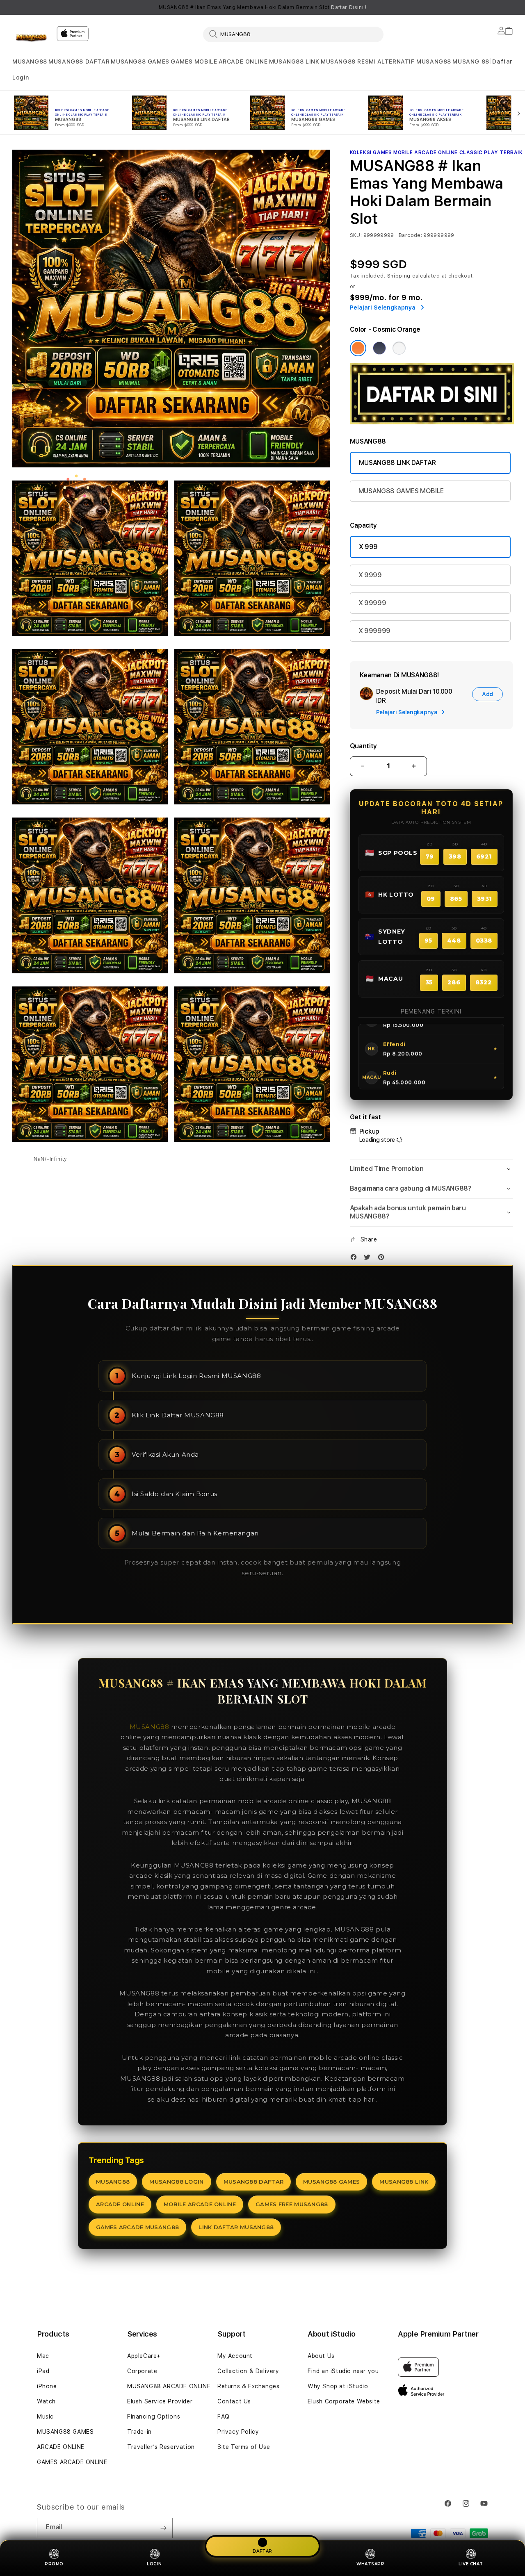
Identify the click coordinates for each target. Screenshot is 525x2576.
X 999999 (374, 631)
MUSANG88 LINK (294, 61)
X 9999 (370, 575)
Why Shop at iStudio (338, 2386)
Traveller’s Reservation (161, 2447)
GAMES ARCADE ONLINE (72, 2462)
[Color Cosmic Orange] (358, 348)
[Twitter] (369, 1259)
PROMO (54, 2564)
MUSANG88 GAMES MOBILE (401, 491)
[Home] (31, 39)
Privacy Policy (238, 2432)
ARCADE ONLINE (243, 61)
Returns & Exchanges (248, 2386)
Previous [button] (16, 7)
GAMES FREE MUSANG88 (292, 2204)
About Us (321, 2356)
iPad (43, 2371)
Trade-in (139, 2432)
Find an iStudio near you (343, 2371)
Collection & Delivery (248, 2371)
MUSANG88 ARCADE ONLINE (169, 2386)
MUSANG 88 (471, 61)
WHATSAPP (370, 2564)
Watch (46, 2401)
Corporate (142, 2371)
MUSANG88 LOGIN (176, 2182)
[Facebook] (356, 1259)
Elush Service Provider (160, 2401)
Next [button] (509, 7)
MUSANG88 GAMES (140, 61)
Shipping (399, 276)
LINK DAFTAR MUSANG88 (236, 2227)
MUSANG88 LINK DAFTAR (397, 463)
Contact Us (234, 2401)
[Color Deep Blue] (379, 348)
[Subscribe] (163, 2528)
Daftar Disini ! (349, 7)
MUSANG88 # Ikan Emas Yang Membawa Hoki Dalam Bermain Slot (263, 7)
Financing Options (154, 2417)
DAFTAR (262, 2549)
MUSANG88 (30, 61)
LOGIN (154, 2564)
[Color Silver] (399, 348)
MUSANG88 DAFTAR (79, 61)
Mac (43, 2356)
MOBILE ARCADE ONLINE (200, 2204)
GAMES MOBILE (194, 61)
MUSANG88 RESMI (348, 61)
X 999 (368, 547)
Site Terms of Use (244, 2447)
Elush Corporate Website (344, 2401)
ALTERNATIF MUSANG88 (414, 61)
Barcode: (410, 235)
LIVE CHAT (471, 2564)
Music (45, 2417)
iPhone (47, 2386)
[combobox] (293, 34)
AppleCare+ (144, 2356)
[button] (30, 62)
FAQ (224, 2417)
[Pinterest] (383, 1259)
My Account (235, 2356)
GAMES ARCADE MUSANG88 (137, 2227)
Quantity (363, 746)
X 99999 (372, 603)
